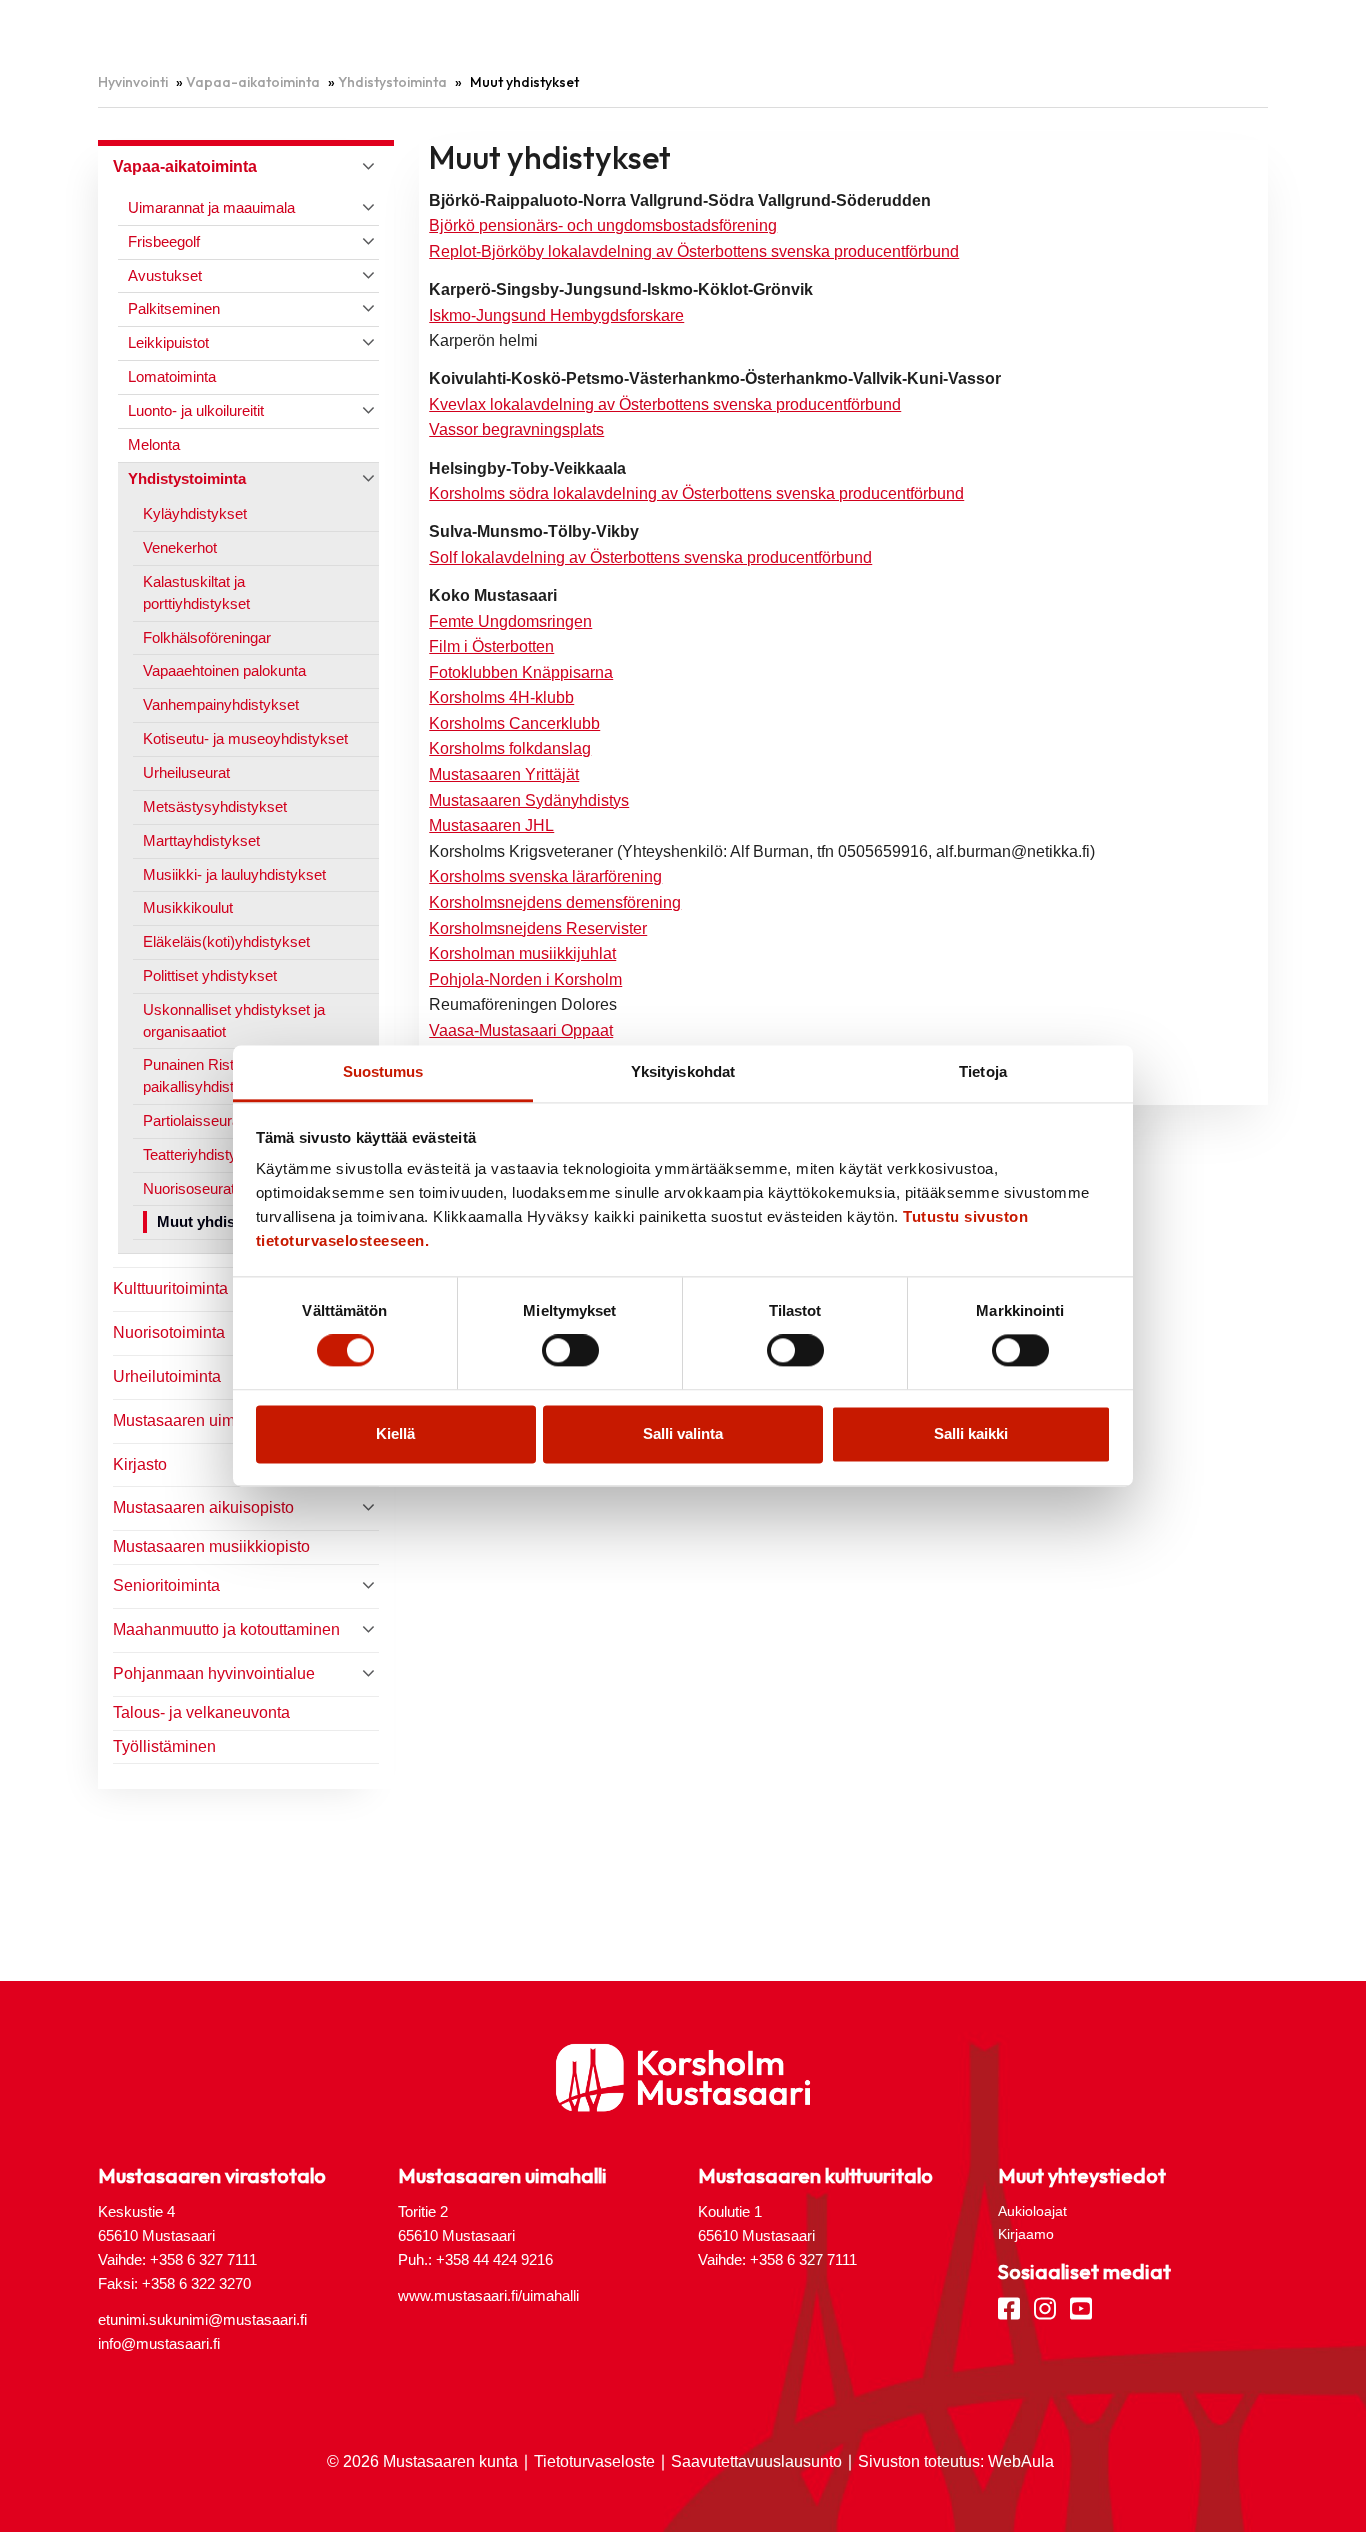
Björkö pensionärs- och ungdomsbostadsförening (603, 225)
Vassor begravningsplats (516, 429)
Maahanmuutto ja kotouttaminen (226, 1629)
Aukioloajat (1032, 2211)
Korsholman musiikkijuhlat (522, 953)
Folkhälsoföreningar (207, 637)
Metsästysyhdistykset (215, 806)
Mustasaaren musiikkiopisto (211, 1546)
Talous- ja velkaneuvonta (201, 1712)
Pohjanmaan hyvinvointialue (214, 1673)
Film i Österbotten (491, 646)
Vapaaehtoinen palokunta (224, 670)
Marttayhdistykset (201, 840)
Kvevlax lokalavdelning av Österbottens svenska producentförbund (665, 404)
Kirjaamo (1026, 2234)
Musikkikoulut (188, 907)
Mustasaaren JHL (491, 825)
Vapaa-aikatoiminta (253, 82)
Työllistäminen (164, 1746)
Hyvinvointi (133, 82)
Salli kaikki (971, 1433)
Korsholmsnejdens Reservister (538, 928)
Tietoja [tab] (983, 1071)
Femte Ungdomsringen (510, 621)
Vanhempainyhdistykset (221, 704)
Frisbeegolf (164, 241)
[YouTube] (1081, 2307)
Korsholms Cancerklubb (514, 723)
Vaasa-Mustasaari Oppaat (521, 1030)
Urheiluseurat (186, 772)
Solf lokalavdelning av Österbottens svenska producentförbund (650, 557)
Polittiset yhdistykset (210, 975)
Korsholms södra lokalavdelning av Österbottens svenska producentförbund (696, 493)
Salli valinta (683, 1433)
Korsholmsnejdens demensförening (555, 902)
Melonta (154, 444)
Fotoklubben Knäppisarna (521, 672)
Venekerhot (180, 547)
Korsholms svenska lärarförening (545, 876)
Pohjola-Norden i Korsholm (525, 979)
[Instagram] (1045, 2307)
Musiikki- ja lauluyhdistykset (234, 874)
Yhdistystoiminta (392, 82)
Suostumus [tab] (383, 1071)
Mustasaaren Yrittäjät (504, 774)
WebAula (1021, 2461)
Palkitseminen (174, 308)
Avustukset (165, 275)
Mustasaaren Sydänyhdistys (529, 800)
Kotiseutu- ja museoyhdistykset (245, 738)
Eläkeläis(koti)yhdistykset (226, 941)
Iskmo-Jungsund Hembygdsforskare (556, 315)
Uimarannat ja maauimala (211, 207)
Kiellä (395, 1433)
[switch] (570, 1351)
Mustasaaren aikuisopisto (203, 1507)
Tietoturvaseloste (594, 2461)
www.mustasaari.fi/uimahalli (488, 2295)
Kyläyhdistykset (195, 513)
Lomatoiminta (172, 376)
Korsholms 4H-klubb (501, 697)
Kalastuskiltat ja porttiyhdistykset (196, 592)
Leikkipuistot (168, 342)
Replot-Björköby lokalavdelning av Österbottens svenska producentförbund (694, 251)
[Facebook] (1009, 2307)
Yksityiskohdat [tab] (683, 1071)
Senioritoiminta (166, 1585)
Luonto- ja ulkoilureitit (196, 410)
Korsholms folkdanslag (510, 748)
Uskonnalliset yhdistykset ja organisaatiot (234, 1020)
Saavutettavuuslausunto (756, 2461)
